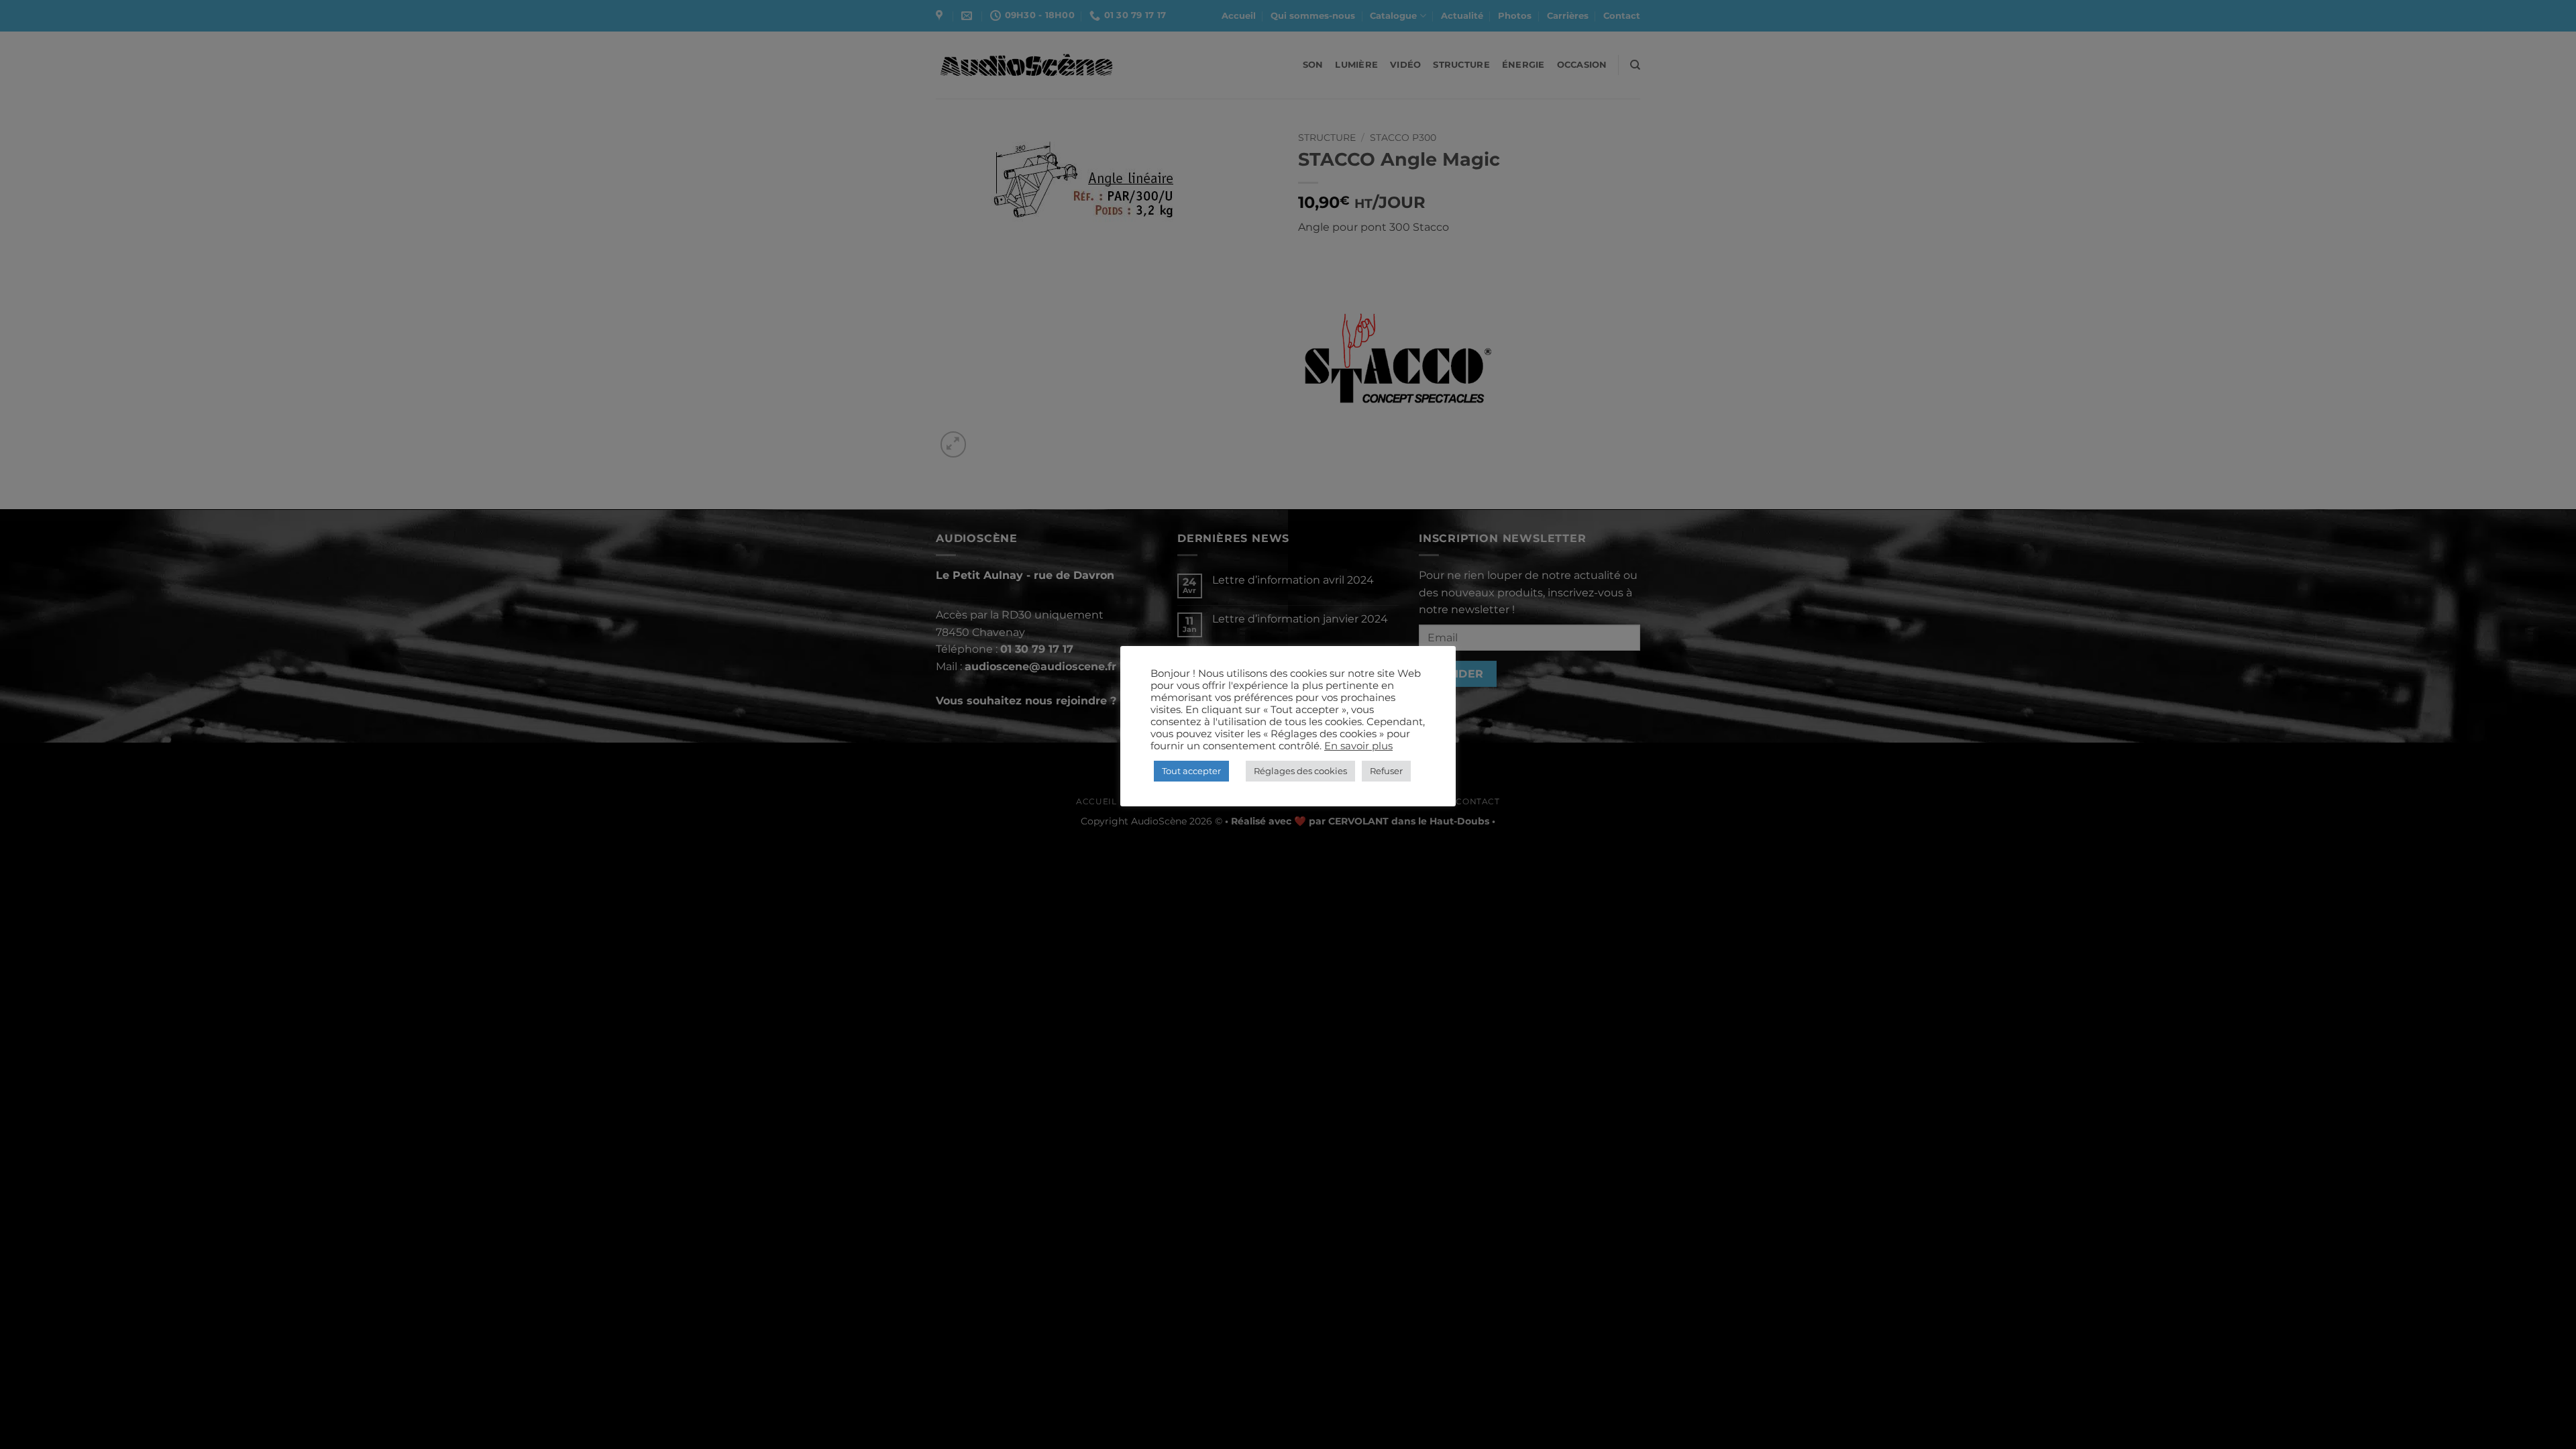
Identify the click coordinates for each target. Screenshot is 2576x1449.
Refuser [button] (1386, 771)
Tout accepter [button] (1191, 771)
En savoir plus (1358, 746)
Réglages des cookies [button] (1300, 771)
